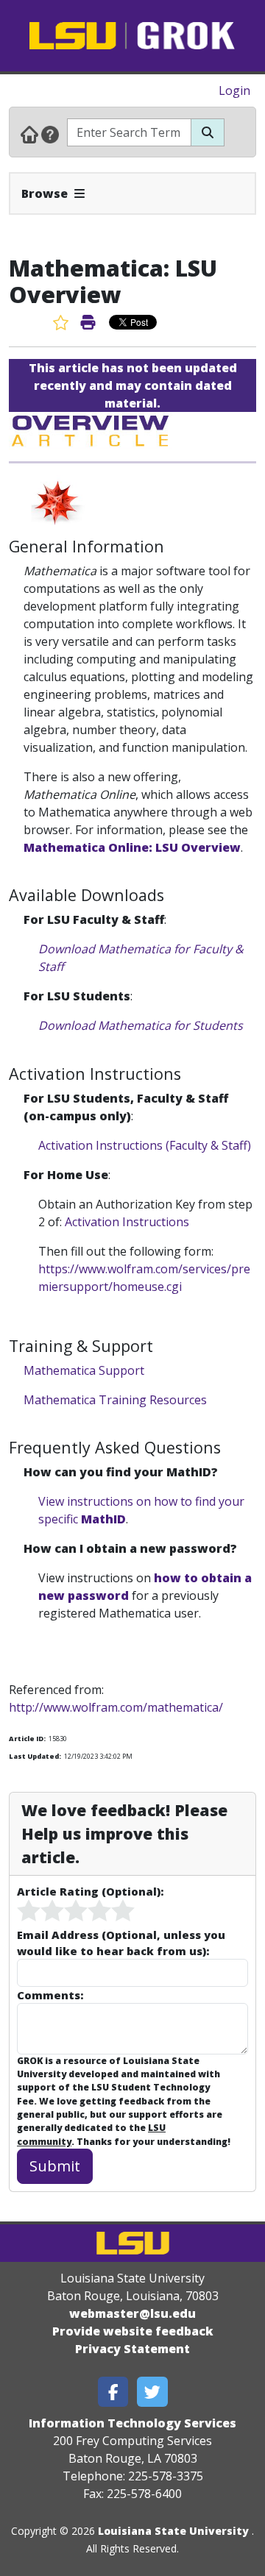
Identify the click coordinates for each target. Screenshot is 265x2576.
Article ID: (27, 1739)
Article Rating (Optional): (90, 1891)
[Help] (50, 134)
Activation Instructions (127, 1222)
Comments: (50, 1995)
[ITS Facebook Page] (113, 2392)
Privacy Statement (132, 2349)
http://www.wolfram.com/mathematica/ (116, 1707)
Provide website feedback (133, 2331)
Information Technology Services (132, 2423)
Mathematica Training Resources (115, 1400)
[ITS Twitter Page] (152, 2392)
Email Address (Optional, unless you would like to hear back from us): (121, 1943)
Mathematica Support (84, 1370)
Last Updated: (35, 1756)
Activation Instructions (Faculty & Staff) (145, 1145)
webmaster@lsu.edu (132, 2313)
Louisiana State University (173, 2531)
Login (234, 90)
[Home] (29, 134)
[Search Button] (208, 132)
